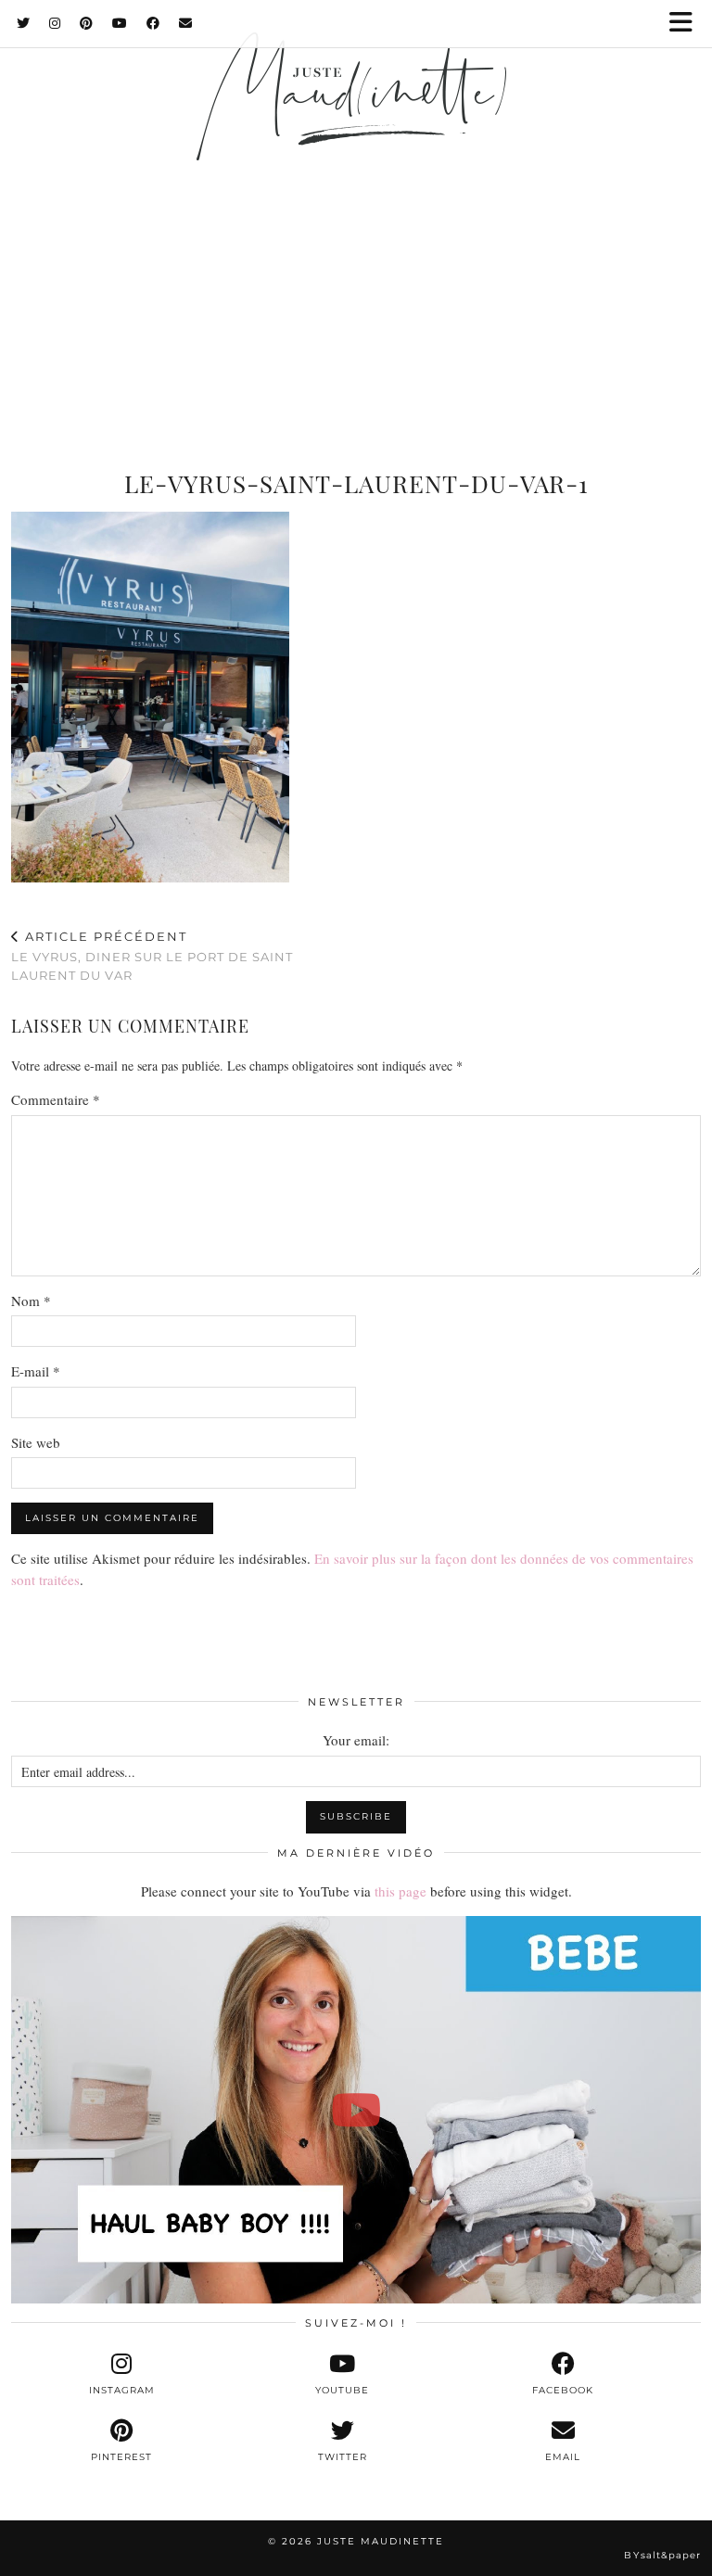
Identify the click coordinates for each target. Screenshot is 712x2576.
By (662, 2555)
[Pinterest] (87, 23)
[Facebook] (153, 23)
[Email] (186, 23)
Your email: (356, 1740)
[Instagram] (55, 23)
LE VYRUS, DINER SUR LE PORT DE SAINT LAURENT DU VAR (152, 956)
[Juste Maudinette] (356, 123)
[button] (687, 24)
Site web (36, 1442)
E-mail (36, 1371)
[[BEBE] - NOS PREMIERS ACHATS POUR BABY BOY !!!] (356, 2110)
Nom (31, 1301)
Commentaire (56, 1099)
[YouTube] (120, 23)
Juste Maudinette (381, 2541)
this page (400, 1891)
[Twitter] (24, 23)
